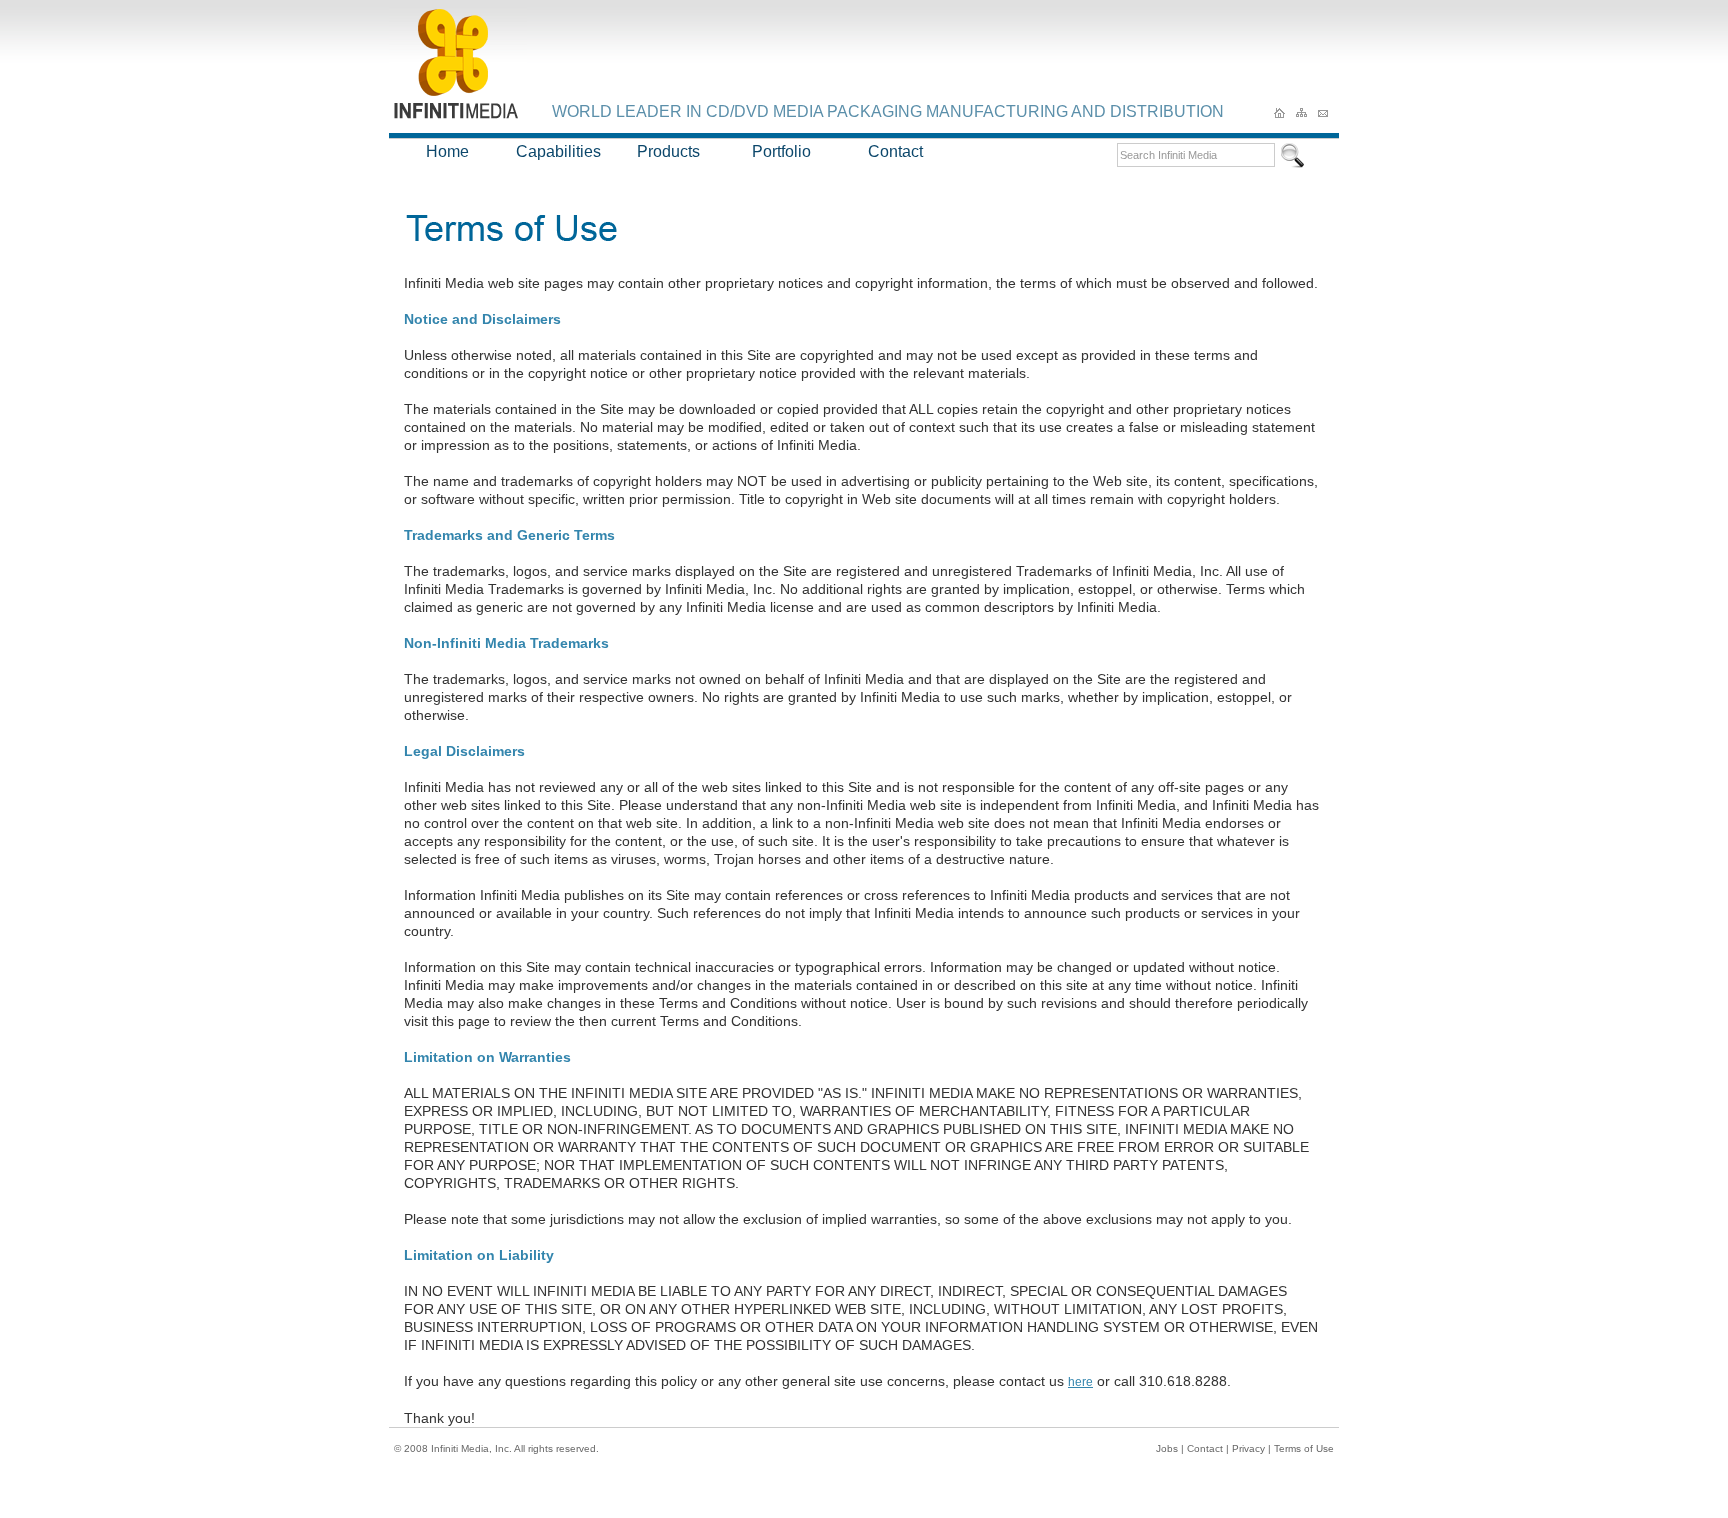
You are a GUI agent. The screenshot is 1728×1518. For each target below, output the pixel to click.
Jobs (1167, 1448)
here (1080, 1382)
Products (668, 151)
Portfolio (781, 151)
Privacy (1248, 1448)
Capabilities (558, 151)
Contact (895, 151)
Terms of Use (1304, 1448)
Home (447, 151)
